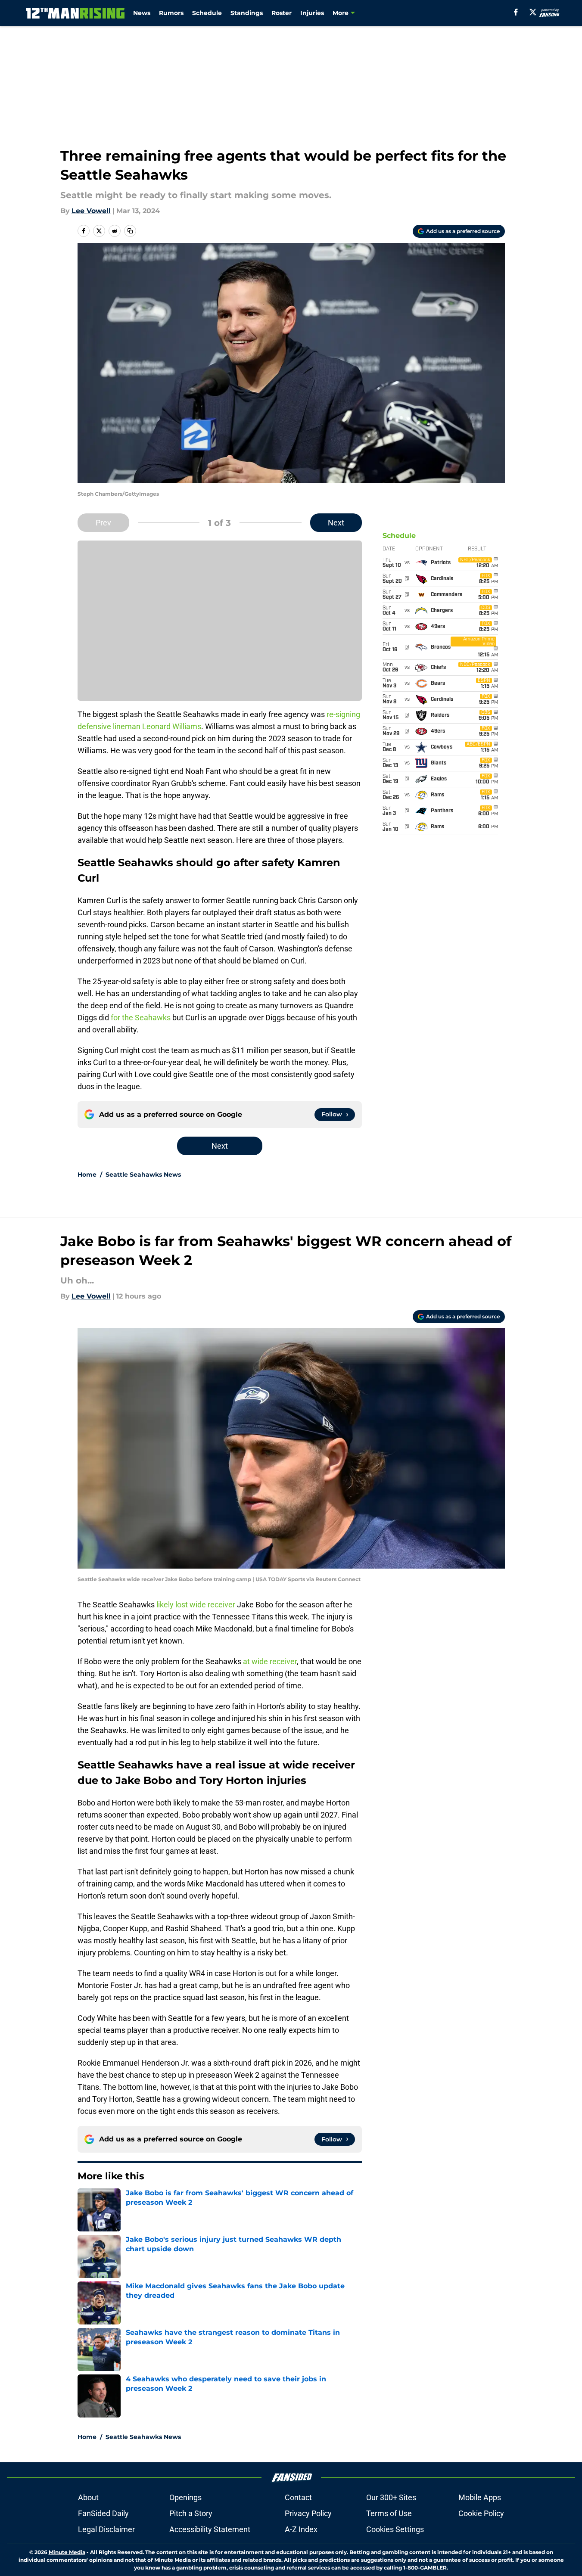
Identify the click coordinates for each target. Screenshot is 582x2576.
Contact (298, 2497)
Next (336, 523)
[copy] (130, 231)
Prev (103, 523)
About (88, 2497)
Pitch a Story (191, 2513)
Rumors (171, 13)
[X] (533, 12)
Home (87, 1175)
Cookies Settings (395, 2529)
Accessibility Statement (210, 2529)
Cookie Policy (481, 2513)
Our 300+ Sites (391, 2497)
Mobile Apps (480, 2497)
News (142, 13)
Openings (185, 2497)
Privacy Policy (308, 2513)
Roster (282, 13)
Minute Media (67, 2552)
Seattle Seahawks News (143, 1175)
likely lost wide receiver (195, 1605)
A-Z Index (301, 2529)
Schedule (207, 13)
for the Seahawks (141, 1018)
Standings (247, 13)
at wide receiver (269, 1661)
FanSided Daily (103, 2513)
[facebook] (516, 12)
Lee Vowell (91, 211)
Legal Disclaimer (106, 2529)
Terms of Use (389, 2513)
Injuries (312, 13)
